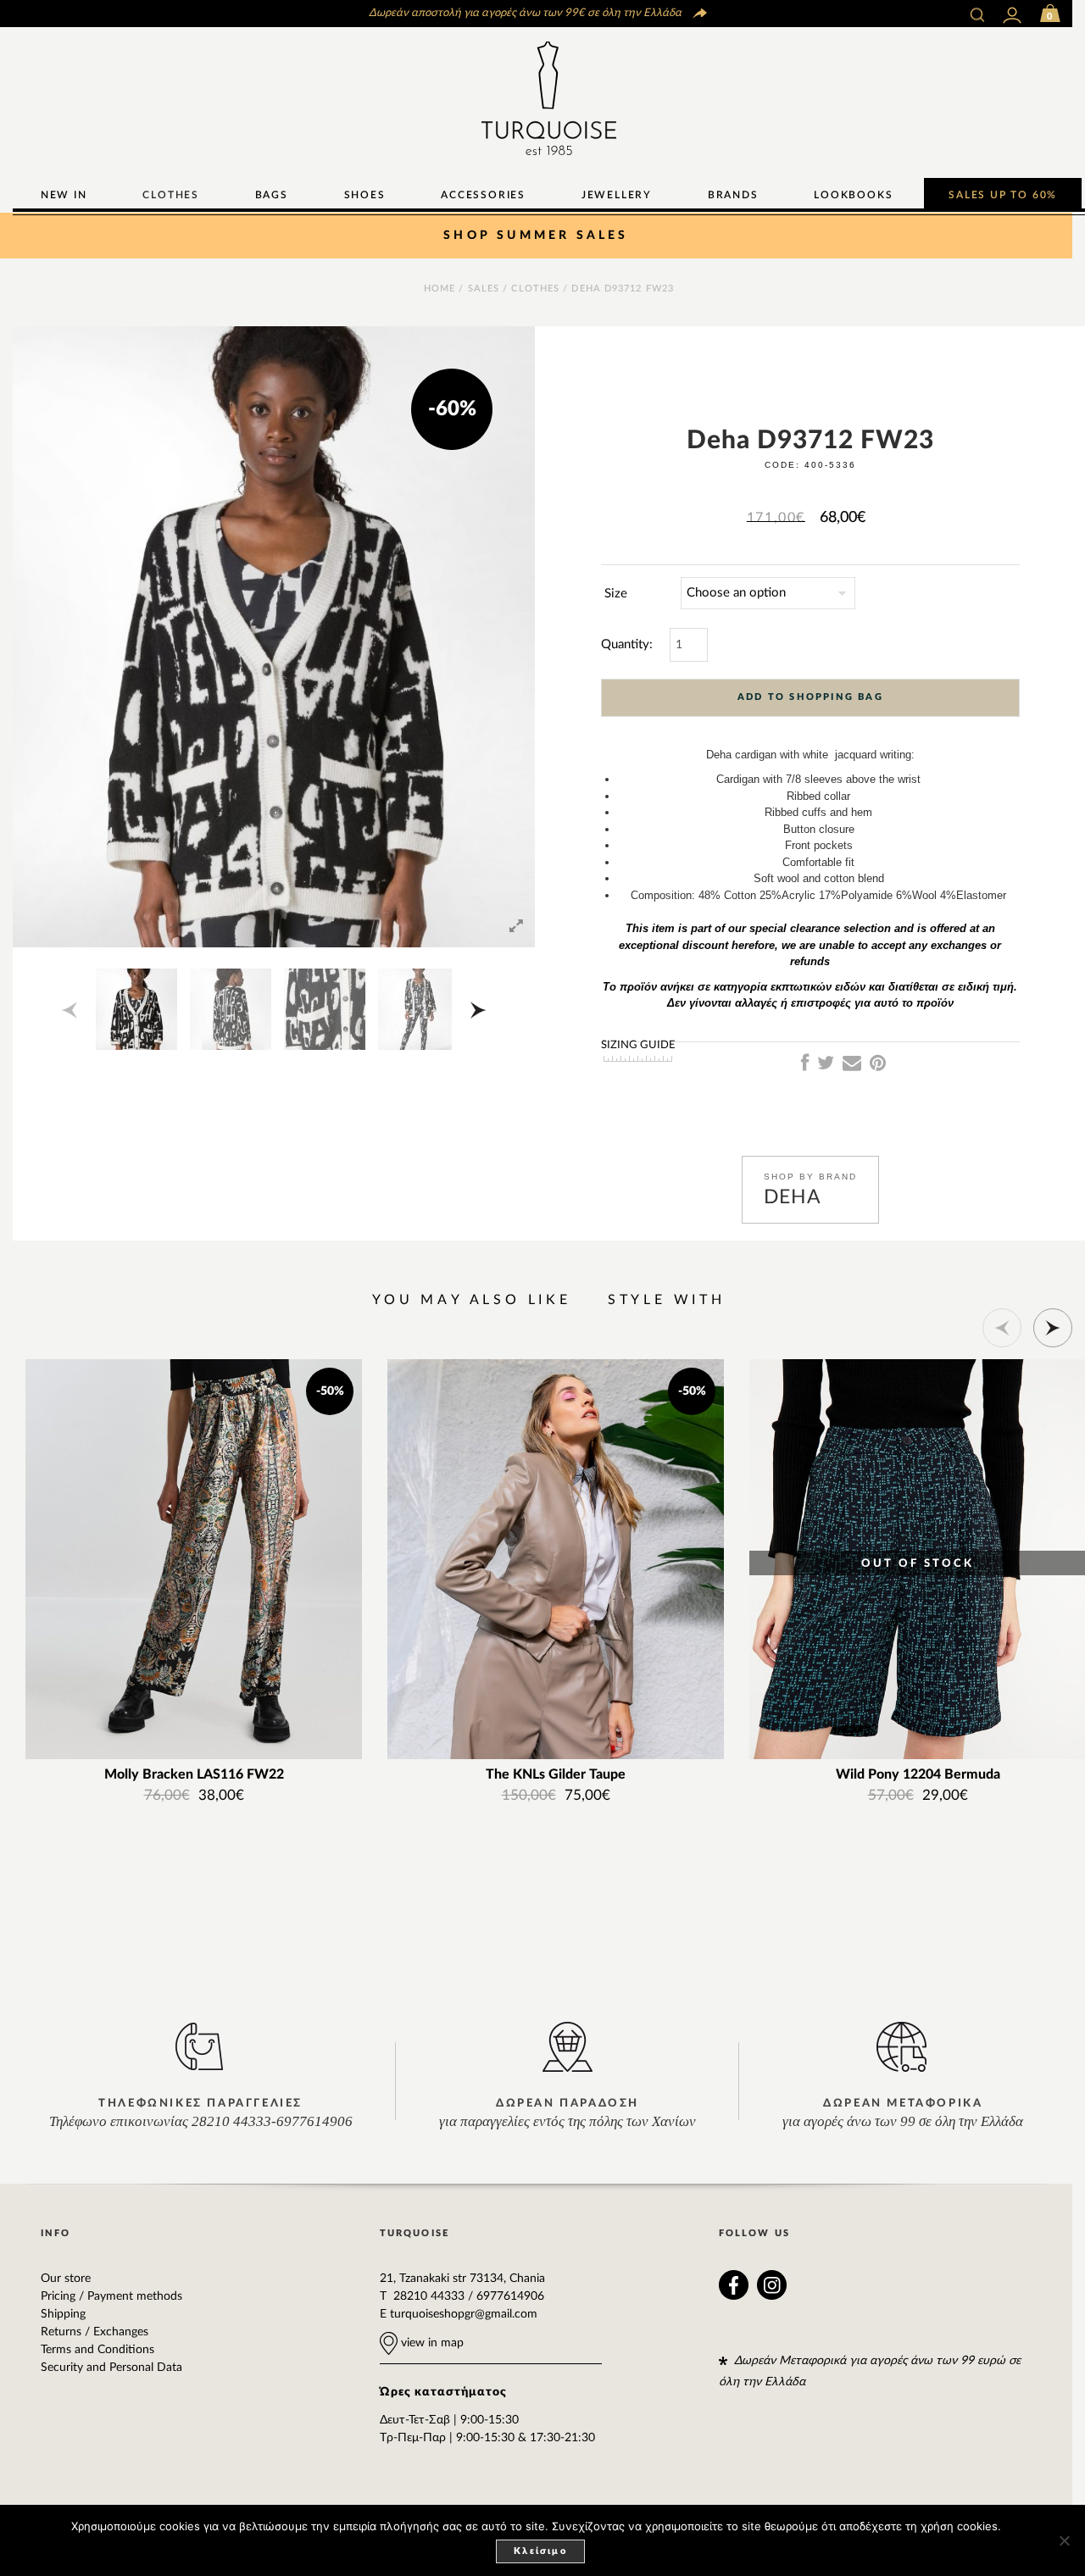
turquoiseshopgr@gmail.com (464, 2314)
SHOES (365, 195)
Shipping (63, 2314)
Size (616, 594)
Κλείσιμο (540, 2551)
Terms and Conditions (97, 2350)
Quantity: (627, 644)
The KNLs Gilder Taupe (556, 1775)
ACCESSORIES (483, 195)
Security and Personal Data (111, 2368)
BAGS (272, 195)
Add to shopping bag (810, 697)
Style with (667, 1300)
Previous (79, 1010)
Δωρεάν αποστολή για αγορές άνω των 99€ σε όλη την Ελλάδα (524, 13)
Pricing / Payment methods (111, 2296)
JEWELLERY (617, 195)
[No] (1064, 2540)
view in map (431, 2343)
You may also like (472, 1300)
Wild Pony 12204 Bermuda (918, 1775)
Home (440, 289)
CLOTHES (171, 195)
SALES (484, 289)
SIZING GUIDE (638, 1045)
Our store (66, 2279)
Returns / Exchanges (95, 2332)
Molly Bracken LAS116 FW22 (194, 1775)
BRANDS (733, 195)
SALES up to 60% (1003, 195)
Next (469, 1010)
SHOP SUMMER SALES (536, 236)
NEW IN (64, 195)
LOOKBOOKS (853, 195)
